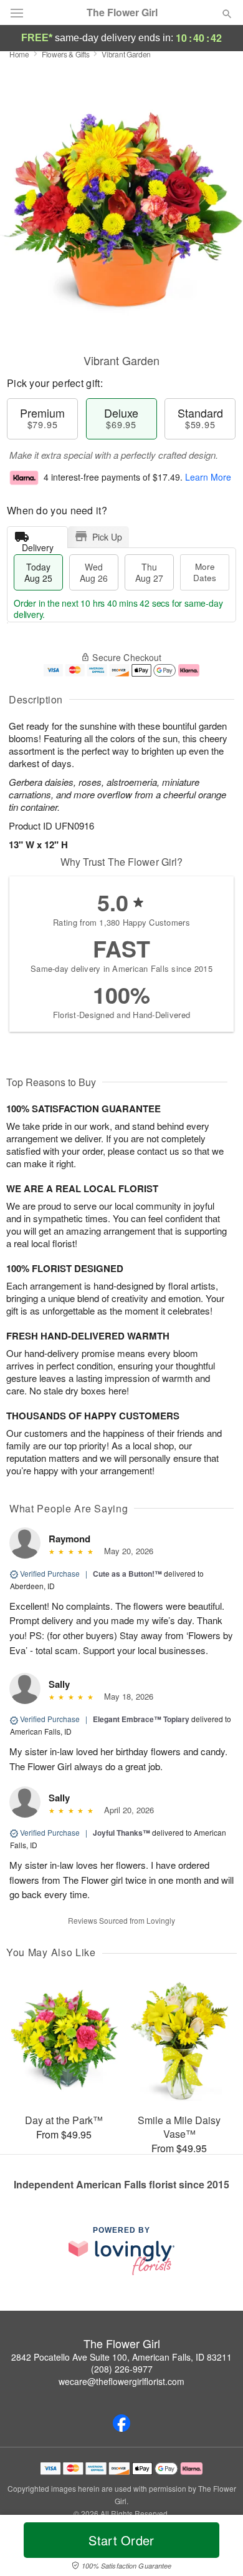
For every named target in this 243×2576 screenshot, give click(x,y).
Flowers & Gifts (66, 54)
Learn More (208, 477)
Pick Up (107, 537)
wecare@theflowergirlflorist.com (121, 2381)
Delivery (38, 545)
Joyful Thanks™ (121, 1833)
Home (19, 54)
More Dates (205, 572)
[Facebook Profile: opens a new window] (121, 2423)
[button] (217, 2548)
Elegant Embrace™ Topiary (141, 1719)
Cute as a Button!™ (127, 1574)
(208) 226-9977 (122, 2369)
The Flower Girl (122, 12)
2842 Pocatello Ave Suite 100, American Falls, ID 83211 (121, 2357)
